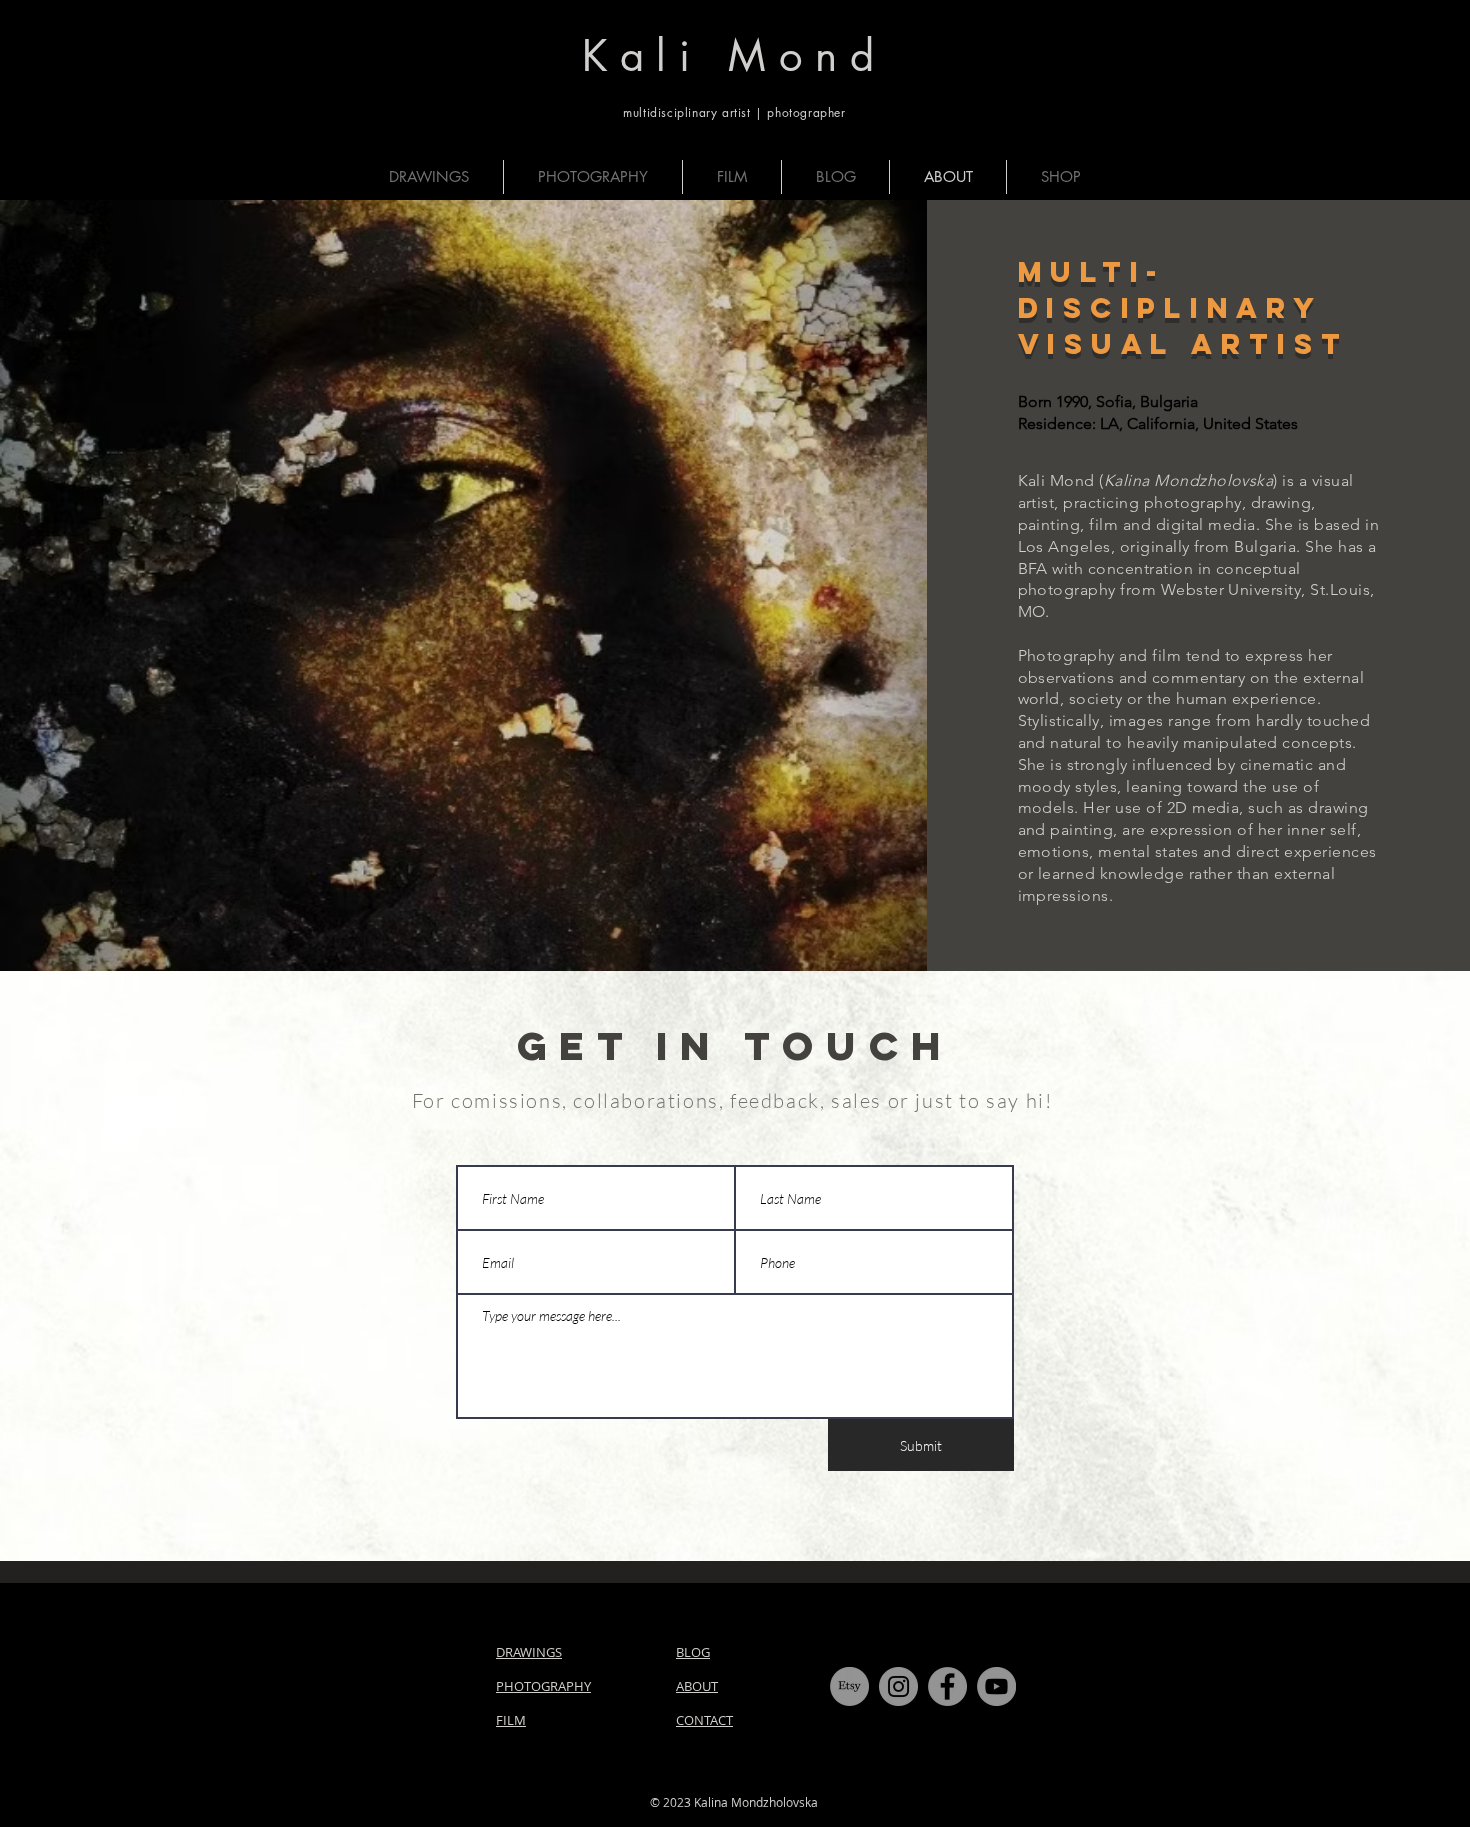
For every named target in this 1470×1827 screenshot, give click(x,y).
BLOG (693, 1652)
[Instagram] (898, 1686)
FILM (511, 1720)
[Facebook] (947, 1686)
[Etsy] (849, 1686)
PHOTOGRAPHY (543, 1686)
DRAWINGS (529, 1652)
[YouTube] (996, 1686)
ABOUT (697, 1686)
